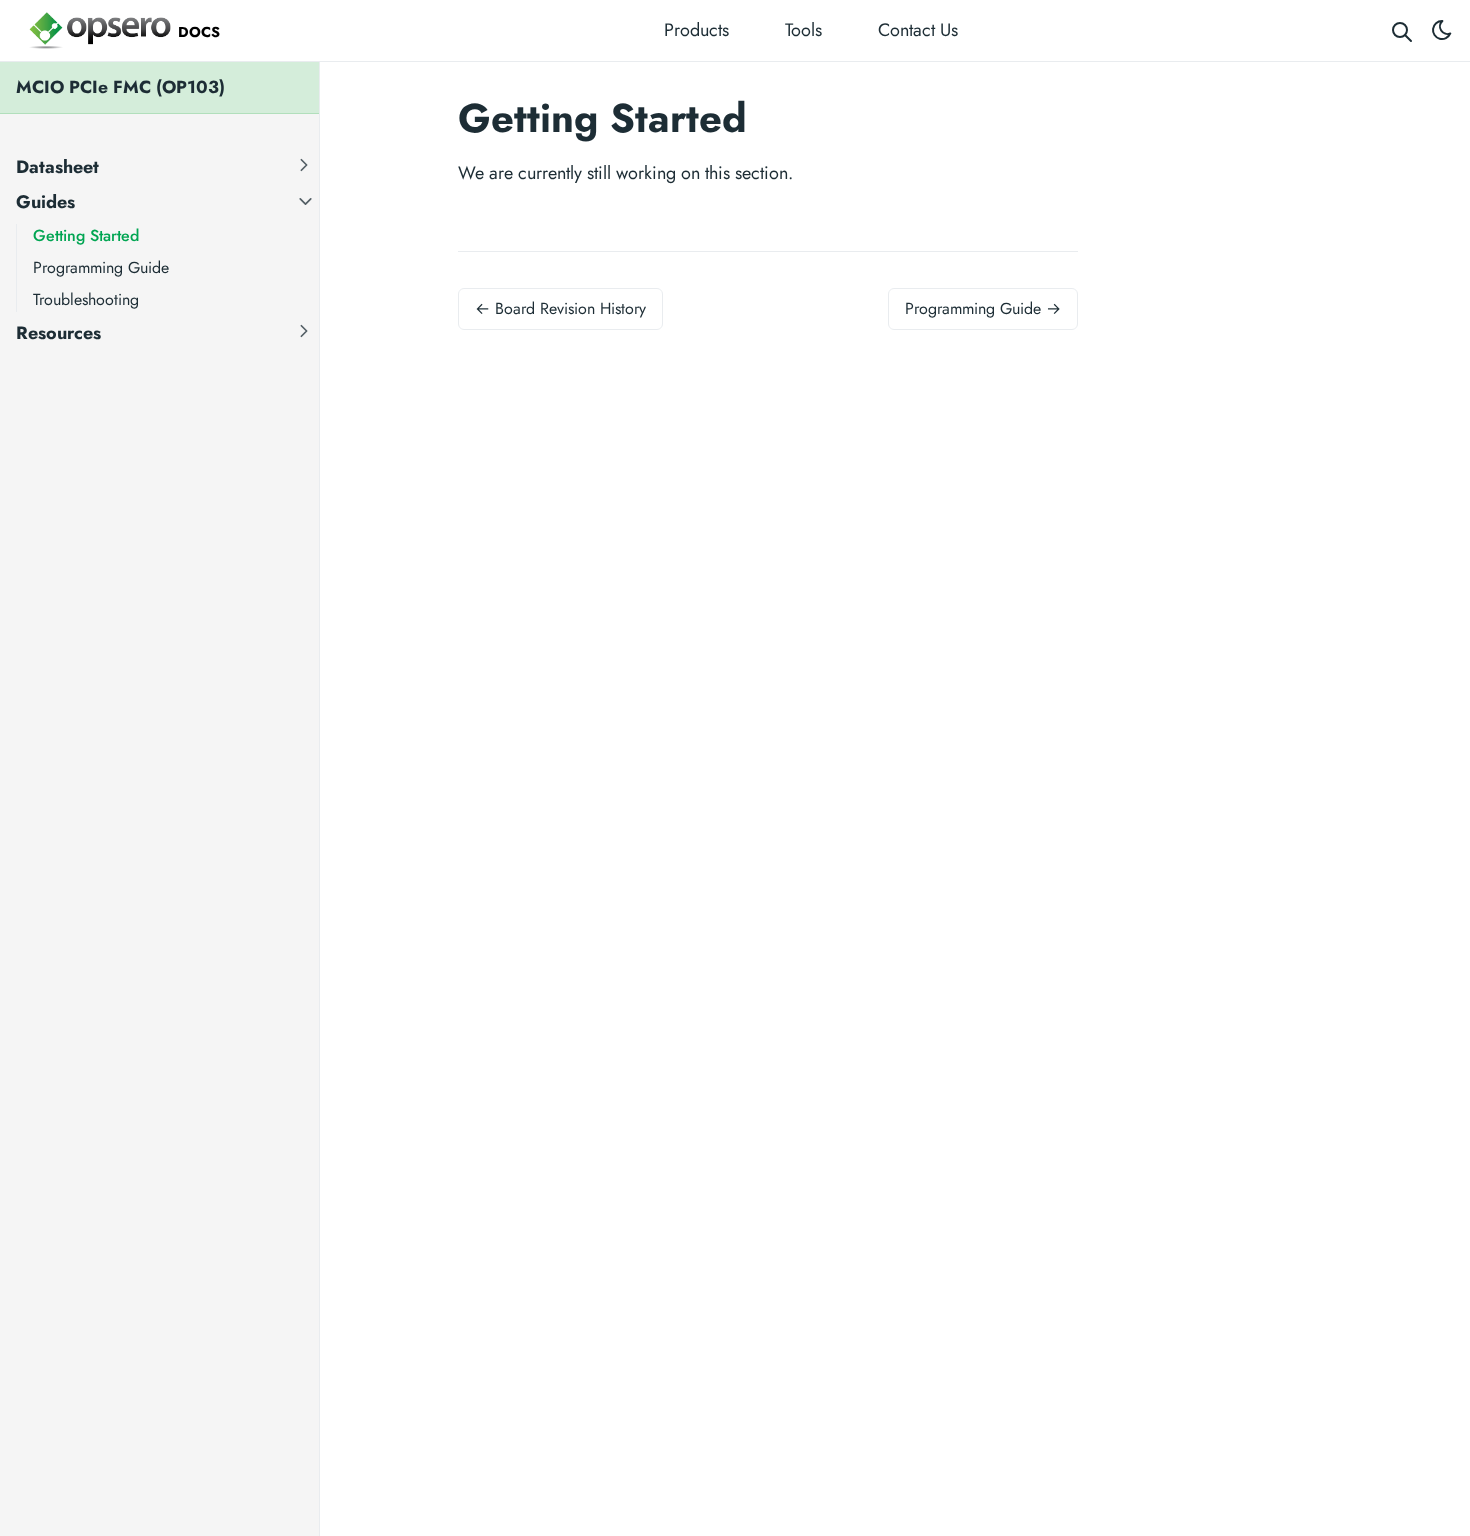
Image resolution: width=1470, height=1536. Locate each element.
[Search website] (1402, 30)
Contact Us (918, 30)
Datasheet (57, 166)
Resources (58, 332)
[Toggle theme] (1442, 30)
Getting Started (86, 234)
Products (696, 30)
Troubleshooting (86, 298)
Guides (45, 201)
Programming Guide (101, 266)
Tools (803, 30)
